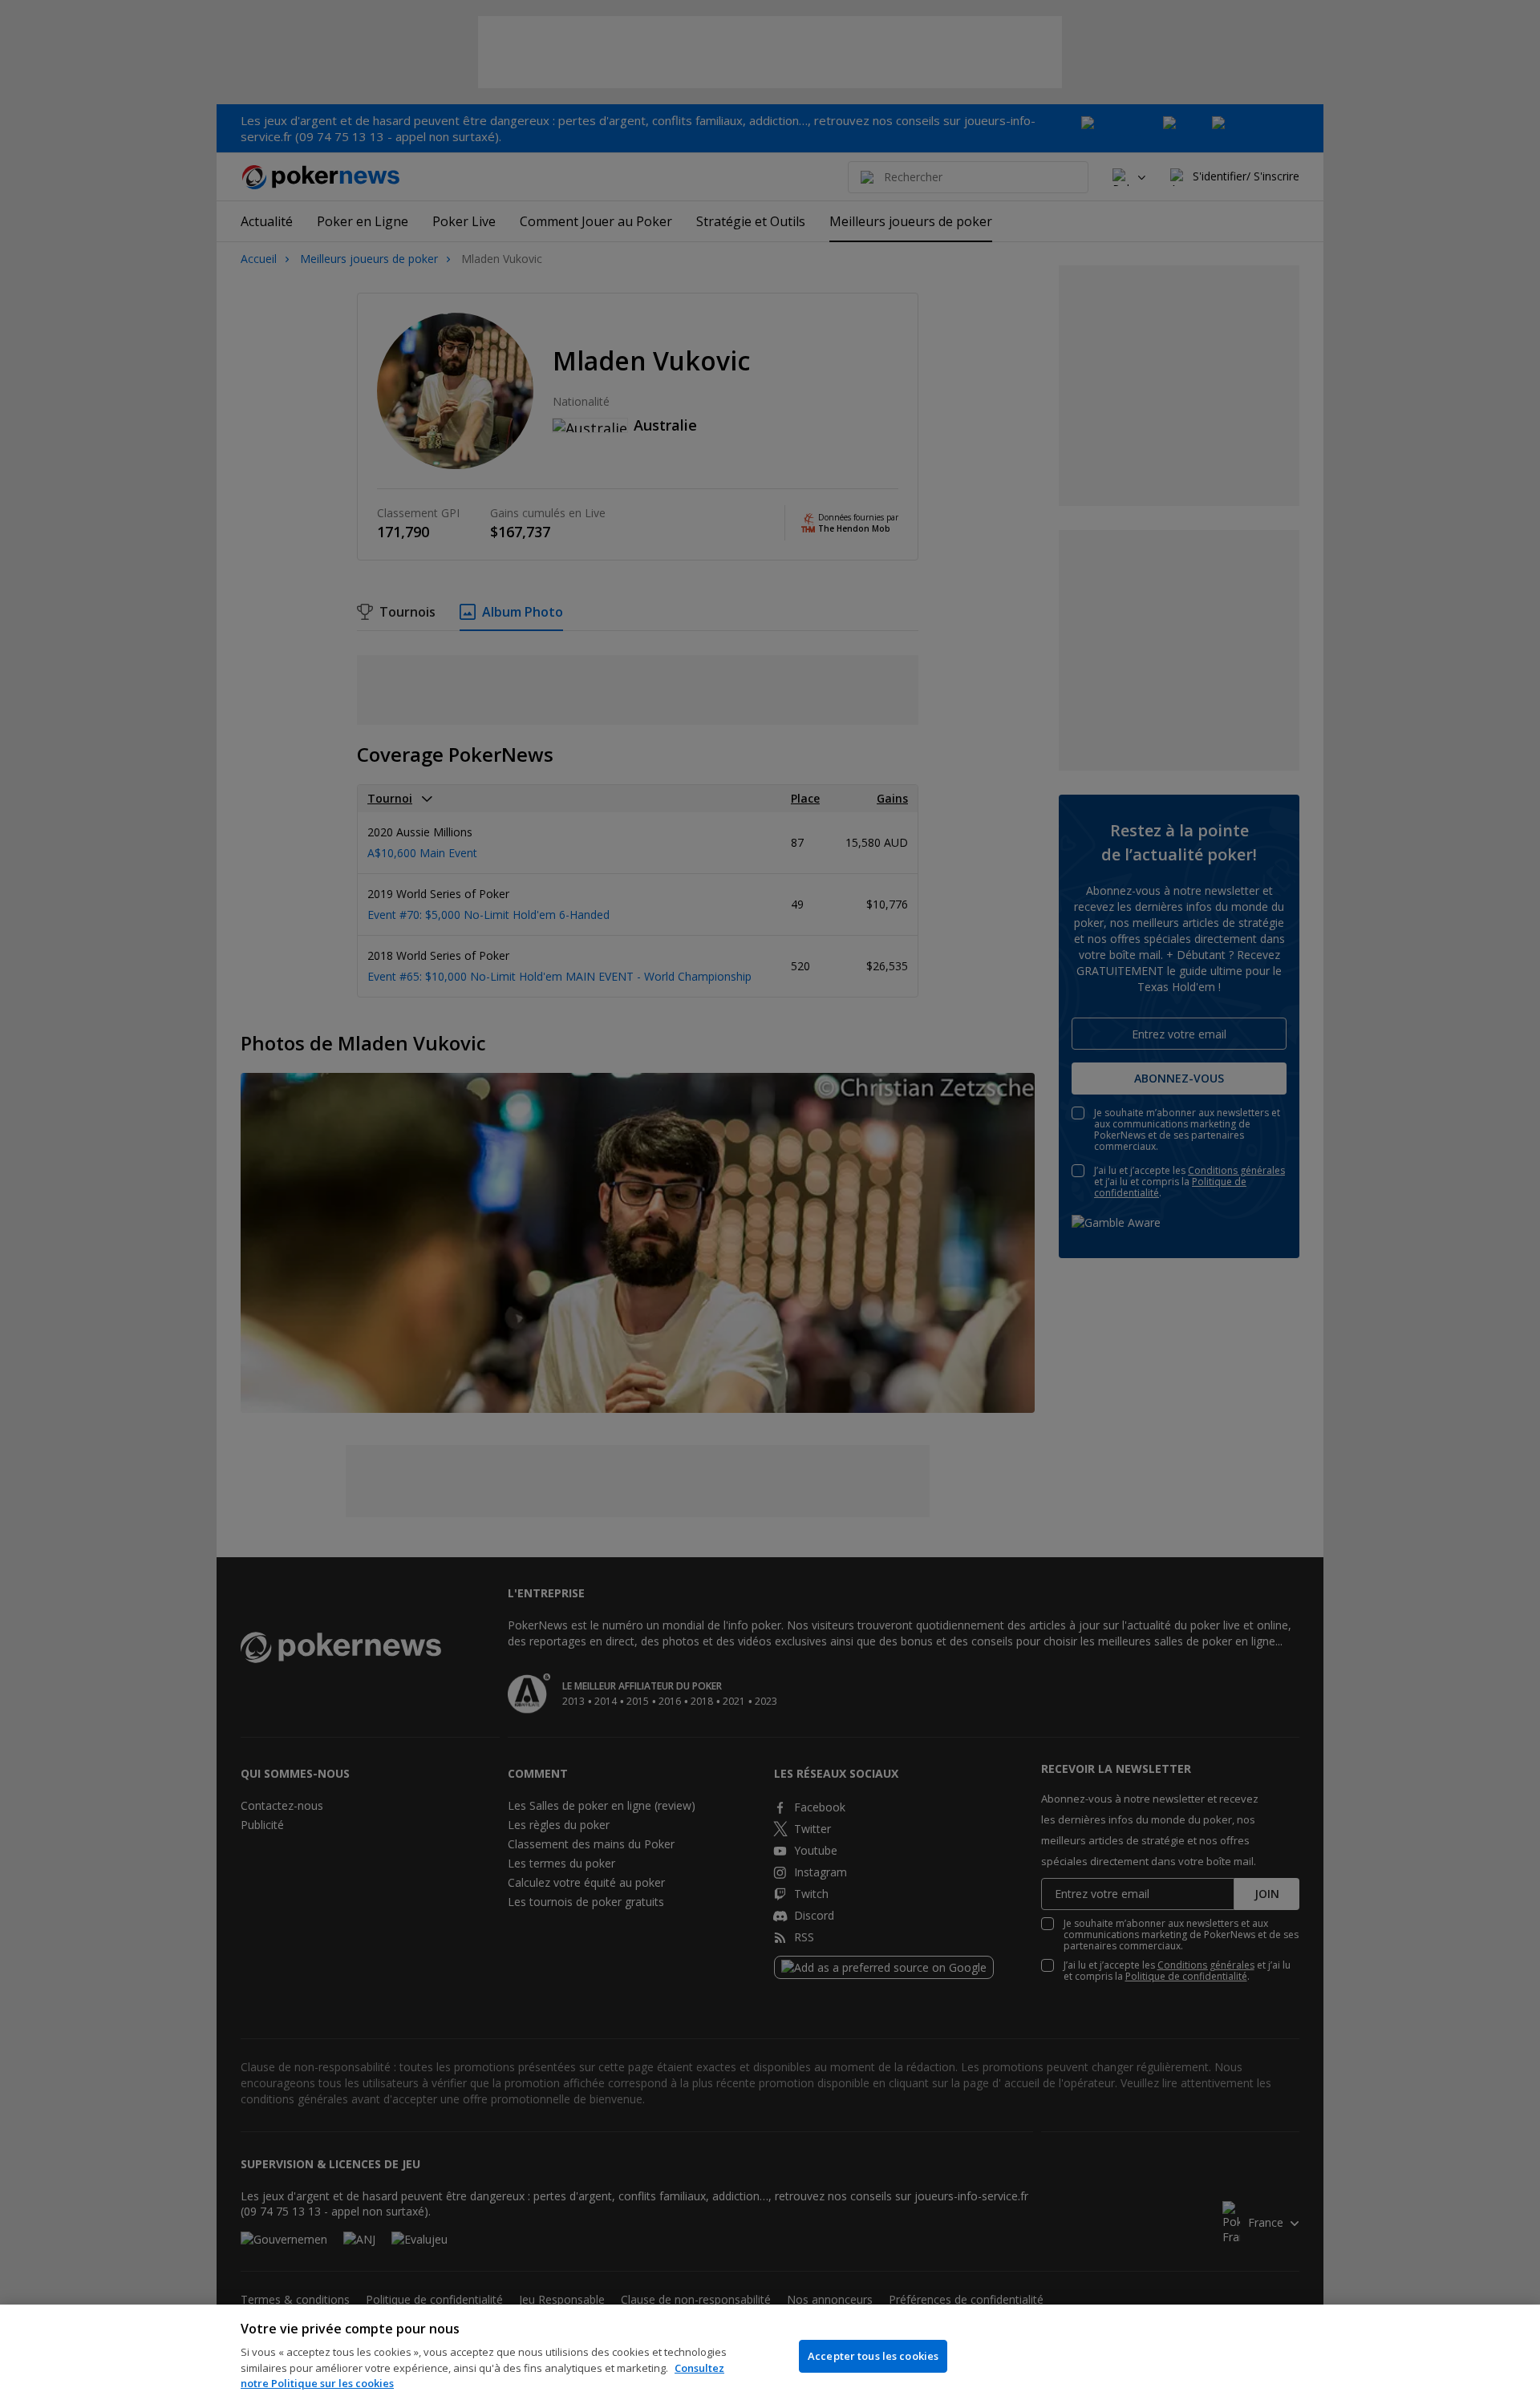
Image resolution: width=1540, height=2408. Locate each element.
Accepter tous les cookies (873, 2356)
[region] (770, 2356)
